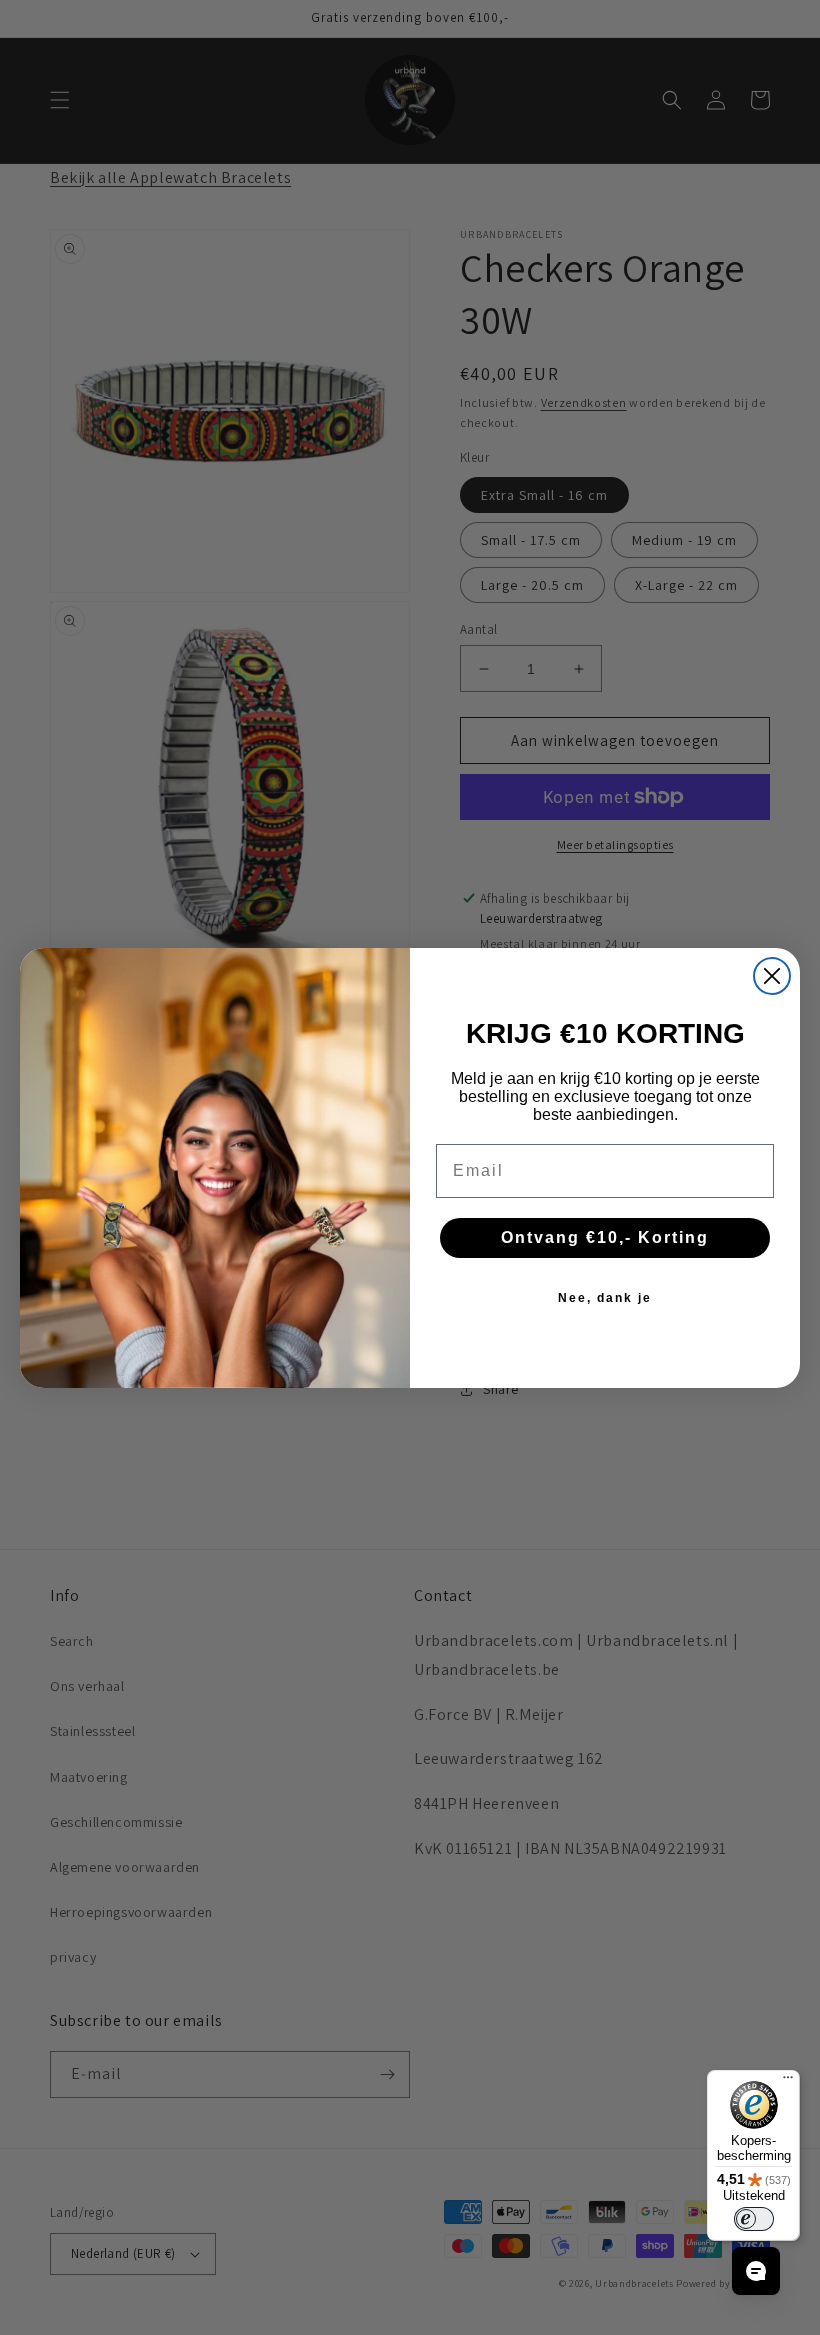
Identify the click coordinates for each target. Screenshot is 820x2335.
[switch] (754, 2219)
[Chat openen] (756, 2271)
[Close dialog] (772, 976)
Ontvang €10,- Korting (605, 1237)
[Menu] (788, 2082)
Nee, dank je (605, 1298)
